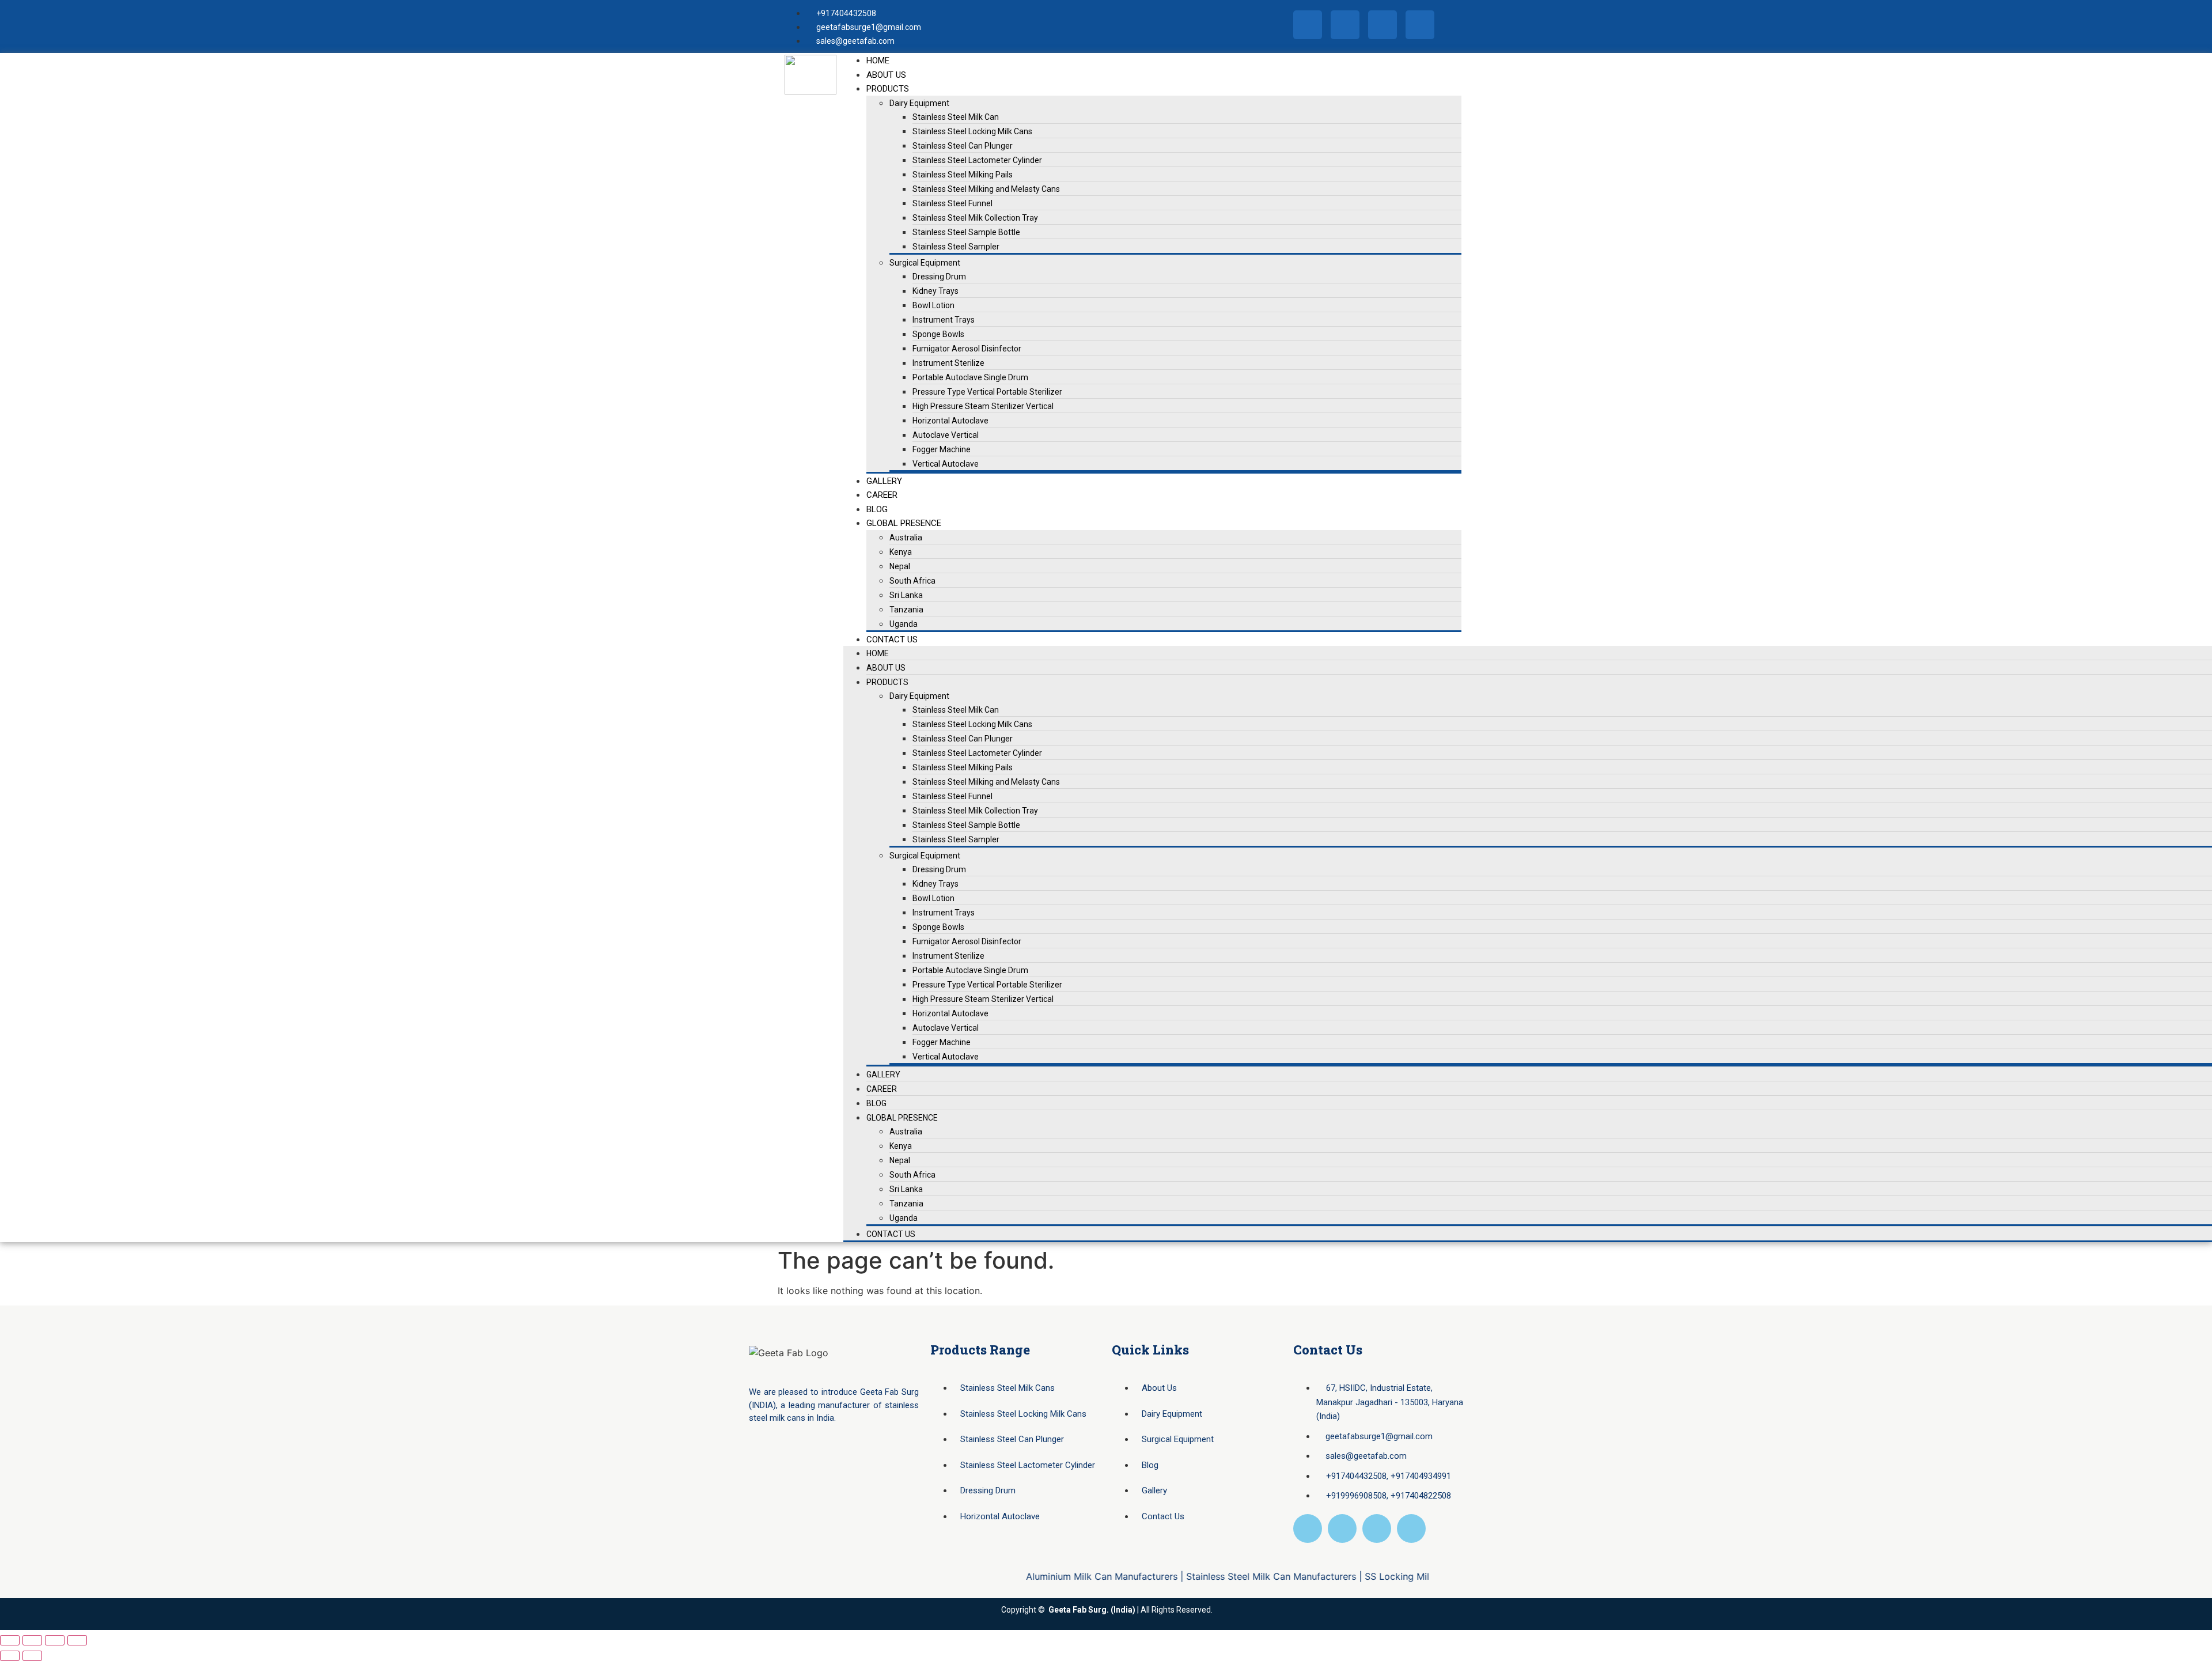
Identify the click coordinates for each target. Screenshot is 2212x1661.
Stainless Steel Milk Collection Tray (975, 218)
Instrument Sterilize (948, 363)
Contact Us (892, 640)
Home (878, 60)
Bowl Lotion (933, 305)
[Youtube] (1420, 25)
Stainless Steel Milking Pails (963, 175)
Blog (877, 509)
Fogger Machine (942, 449)
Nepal (900, 566)
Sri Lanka (906, 595)
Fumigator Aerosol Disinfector (967, 349)
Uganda (904, 624)
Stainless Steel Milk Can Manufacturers (1216, 1576)
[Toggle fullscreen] (32, 1640)
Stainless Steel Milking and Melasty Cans (986, 189)
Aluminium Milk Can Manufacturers (1047, 1576)
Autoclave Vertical (946, 435)
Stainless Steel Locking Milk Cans (972, 131)
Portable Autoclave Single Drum (970, 377)
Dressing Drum (939, 277)
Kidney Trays (935, 291)
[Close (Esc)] (77, 1640)
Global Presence (904, 523)
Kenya (901, 552)
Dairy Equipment (919, 103)
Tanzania (906, 610)
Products (888, 89)
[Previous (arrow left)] (10, 1656)
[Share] (55, 1640)
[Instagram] (1345, 25)
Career (882, 495)
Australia (906, 538)
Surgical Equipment (925, 263)
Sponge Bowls (938, 334)
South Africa (912, 581)
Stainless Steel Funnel (952, 203)
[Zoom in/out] (10, 1640)
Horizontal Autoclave (950, 421)
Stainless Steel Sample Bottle (966, 232)
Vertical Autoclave (946, 464)
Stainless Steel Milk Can (956, 117)
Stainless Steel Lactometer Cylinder (977, 160)
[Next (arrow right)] (32, 1656)
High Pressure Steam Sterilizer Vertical (983, 406)
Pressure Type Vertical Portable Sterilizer (987, 392)
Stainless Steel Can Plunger (963, 146)
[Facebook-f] (1308, 25)
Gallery (884, 481)
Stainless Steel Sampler (956, 247)
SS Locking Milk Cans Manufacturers (1390, 1576)
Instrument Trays (944, 320)
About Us (886, 75)
